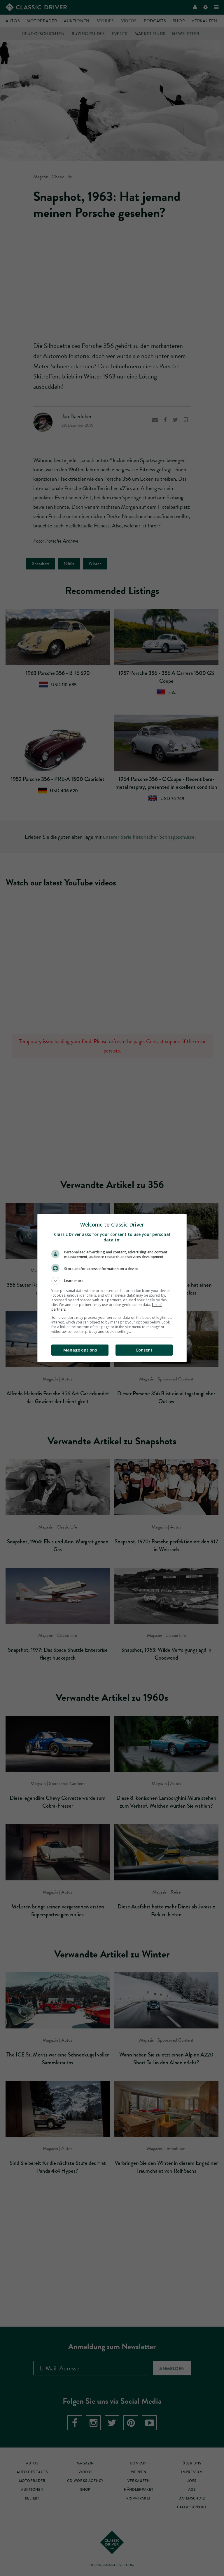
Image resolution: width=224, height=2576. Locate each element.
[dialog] (112, 1288)
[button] (112, 1281)
